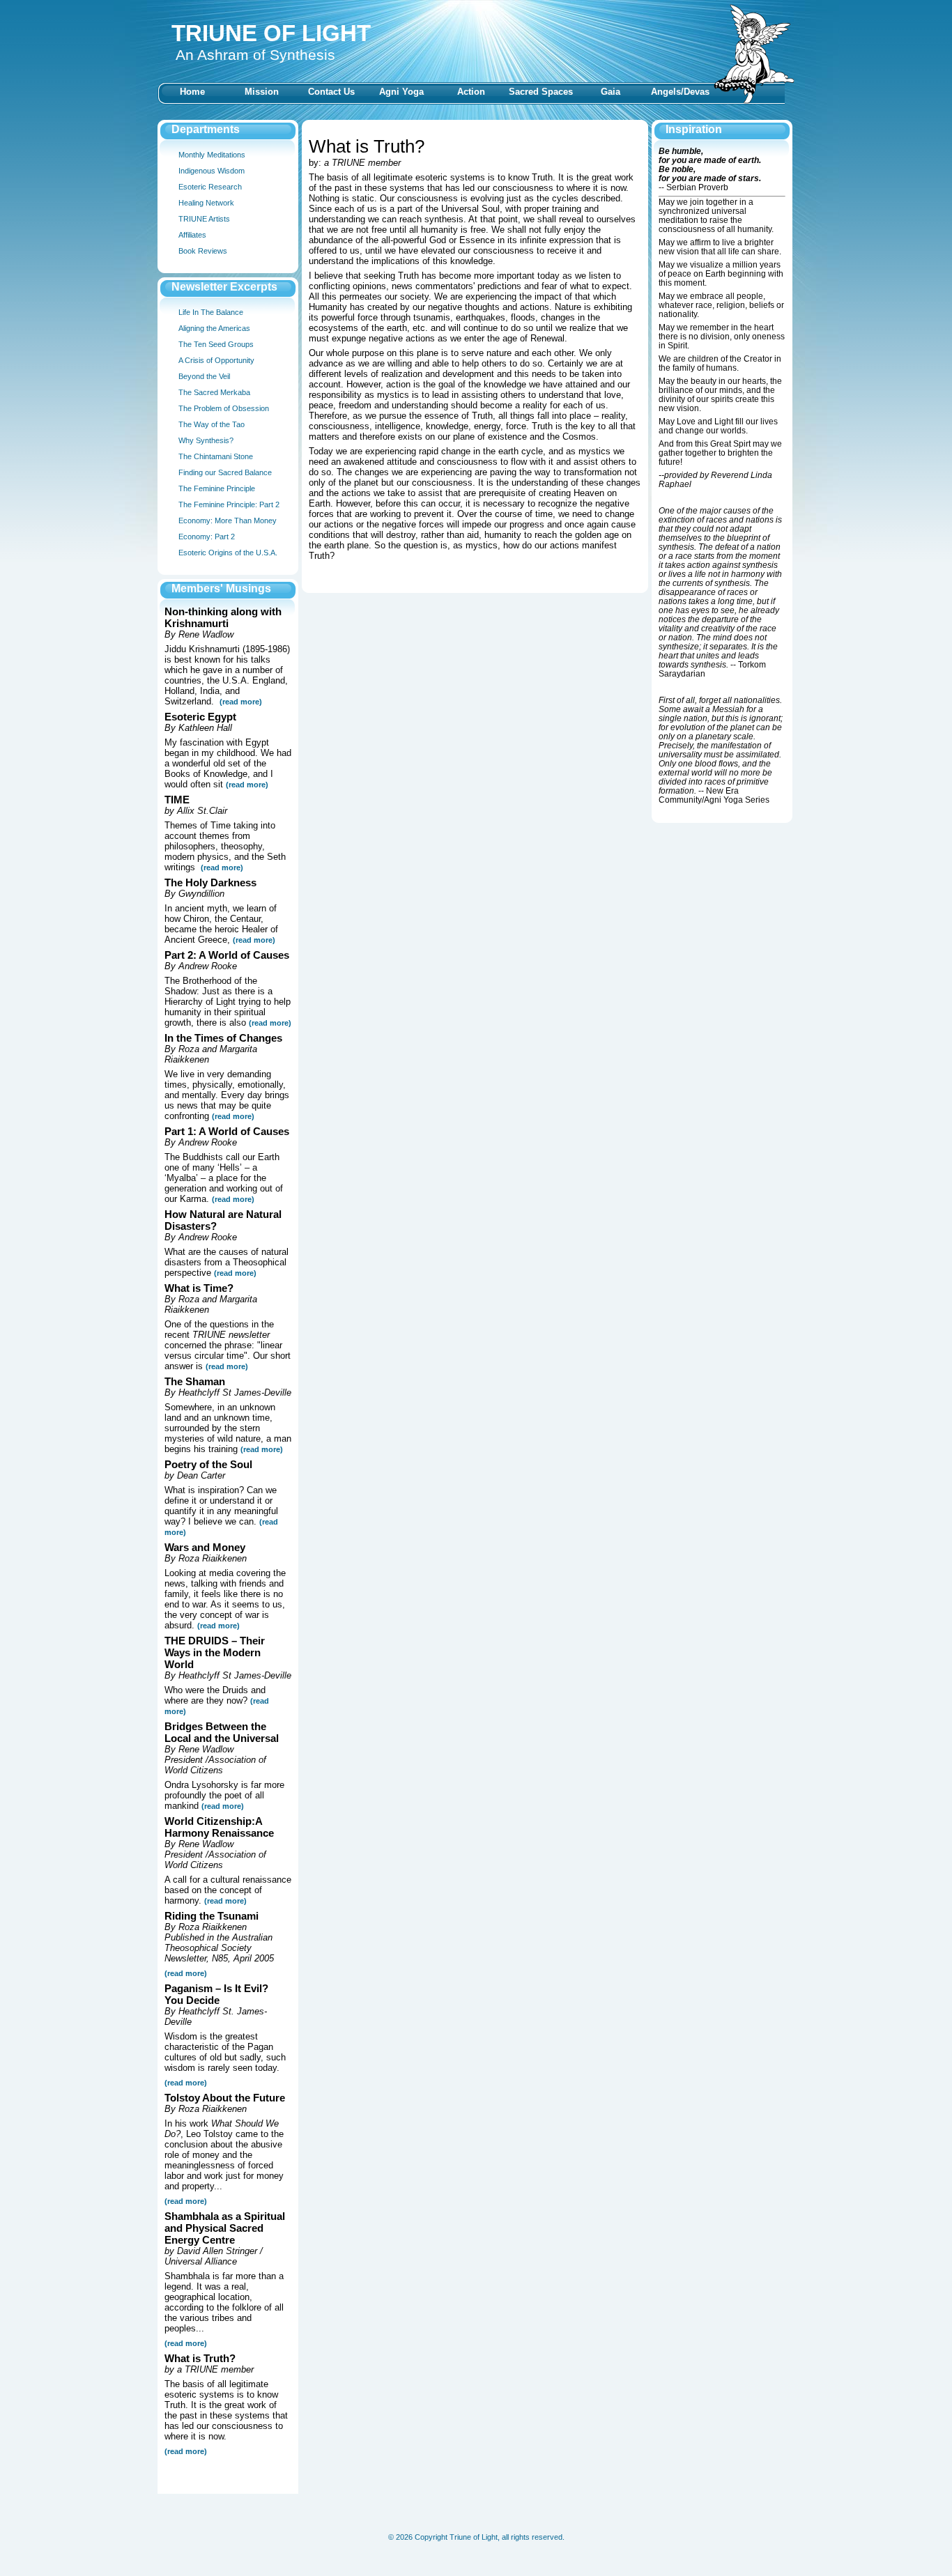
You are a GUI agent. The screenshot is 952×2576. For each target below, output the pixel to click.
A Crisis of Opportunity (216, 360)
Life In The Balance (211, 312)
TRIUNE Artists (204, 219)
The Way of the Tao (212, 424)
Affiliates (192, 235)
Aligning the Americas (214, 328)
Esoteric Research (210, 187)
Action (471, 92)
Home (192, 92)
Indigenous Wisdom (212, 171)
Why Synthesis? (206, 440)
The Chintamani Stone (216, 456)
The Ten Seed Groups (216, 344)
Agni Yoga (401, 92)
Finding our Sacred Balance (225, 472)
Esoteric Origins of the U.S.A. (228, 553)
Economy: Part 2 (207, 537)
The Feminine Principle (217, 488)
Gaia (611, 92)
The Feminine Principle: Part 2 (229, 504)
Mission (262, 92)
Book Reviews (203, 251)
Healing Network (206, 203)
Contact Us (331, 92)
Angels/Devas (680, 92)
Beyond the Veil (204, 376)
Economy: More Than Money (228, 520)
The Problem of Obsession (224, 408)
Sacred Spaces (541, 92)
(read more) (247, 785)
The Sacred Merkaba (214, 392)
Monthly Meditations (212, 155)
